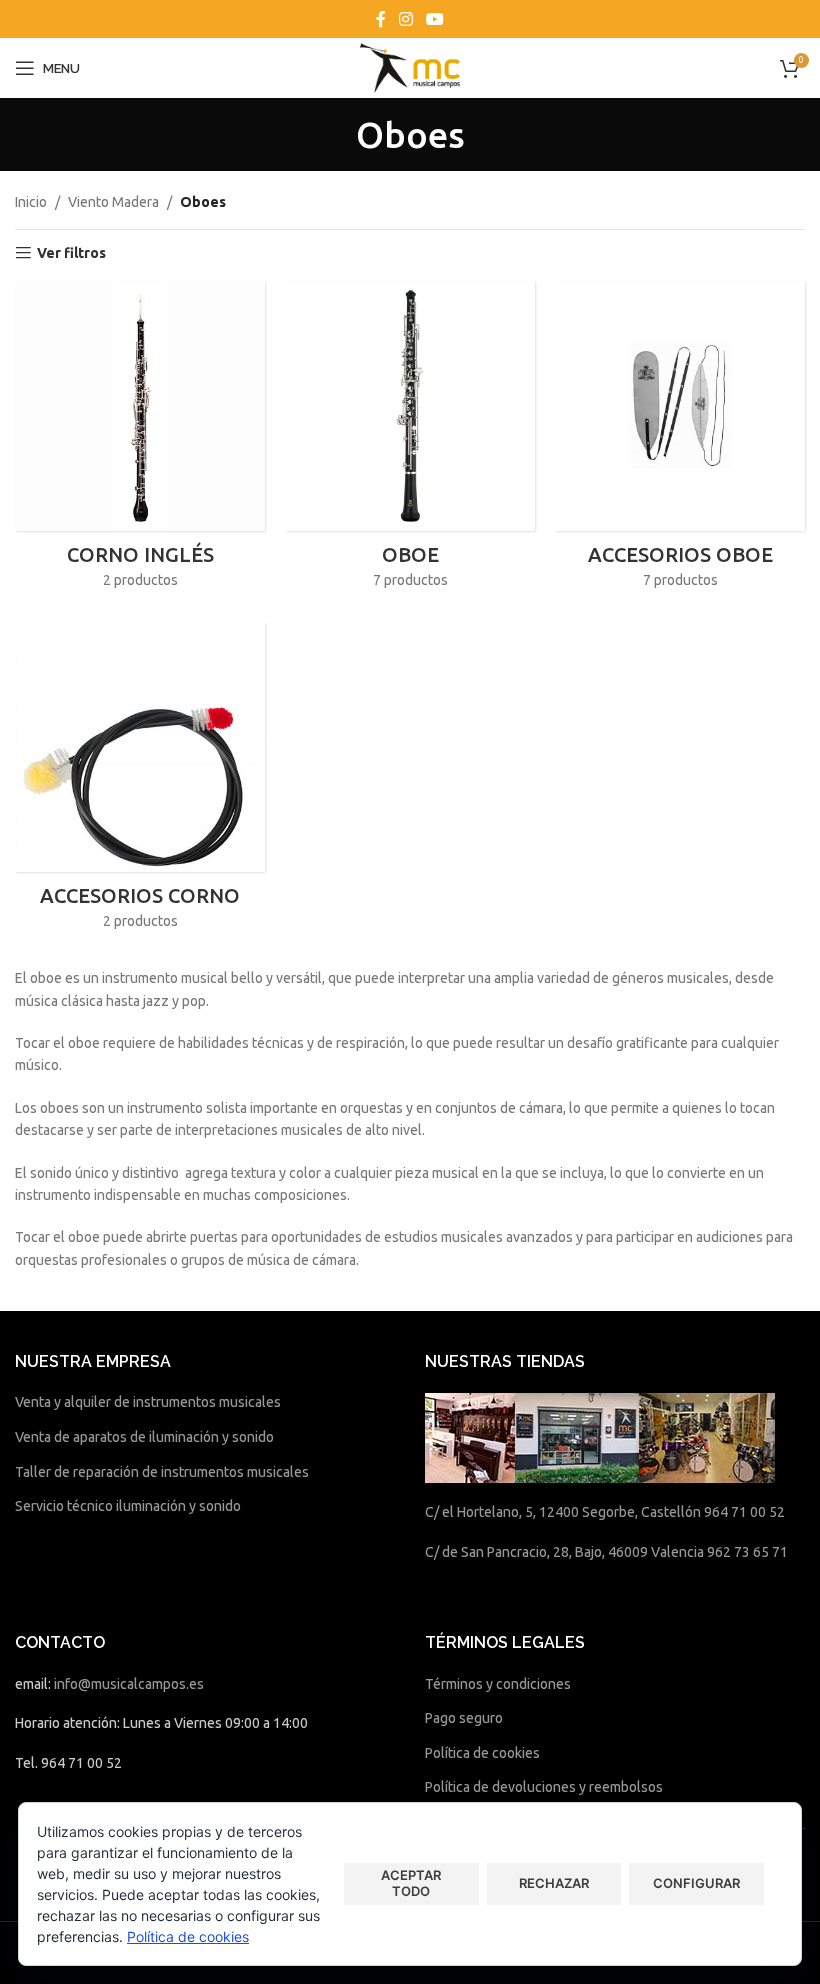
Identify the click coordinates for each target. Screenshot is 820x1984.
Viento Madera (113, 202)
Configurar (696, 1883)
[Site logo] (409, 67)
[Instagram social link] (405, 19)
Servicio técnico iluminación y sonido (128, 1506)
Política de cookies (482, 1753)
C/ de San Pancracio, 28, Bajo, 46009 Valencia (564, 1552)
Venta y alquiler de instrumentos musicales (148, 1402)
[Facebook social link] (380, 19)
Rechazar (554, 1883)
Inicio (31, 202)
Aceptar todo (411, 1883)
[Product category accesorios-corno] (140, 782)
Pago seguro (464, 1718)
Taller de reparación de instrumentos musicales (162, 1472)
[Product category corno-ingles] (140, 441)
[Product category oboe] (410, 441)
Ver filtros (71, 253)
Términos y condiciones (498, 1684)
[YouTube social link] (435, 19)
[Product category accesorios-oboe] (680, 441)
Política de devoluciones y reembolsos (544, 1787)
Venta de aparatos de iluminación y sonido (144, 1437)
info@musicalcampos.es (129, 1684)
